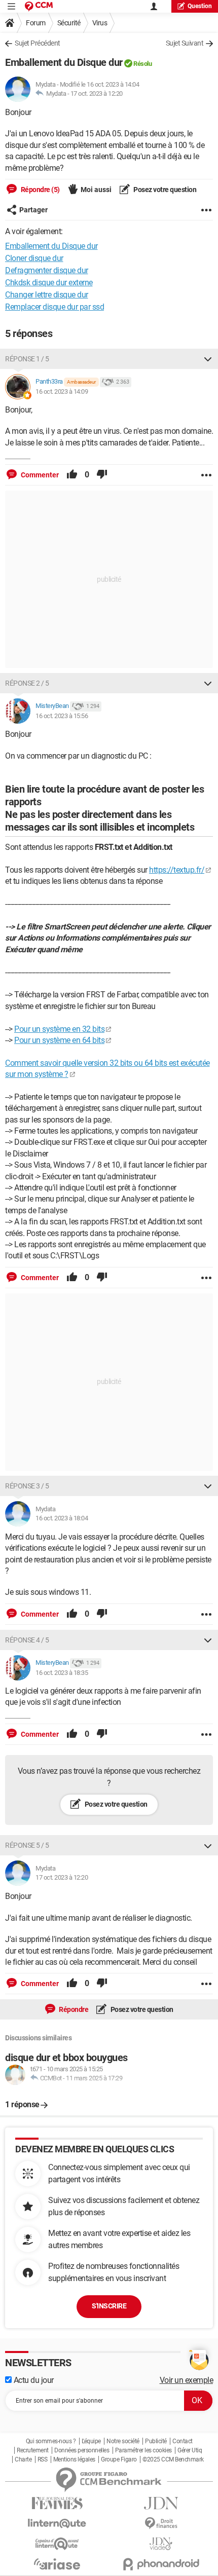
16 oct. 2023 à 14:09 (62, 391)
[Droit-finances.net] (161, 2524)
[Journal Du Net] (161, 2503)
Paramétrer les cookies (143, 2450)
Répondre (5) (40, 190)
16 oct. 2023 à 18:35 (62, 1673)
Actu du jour (33, 2380)
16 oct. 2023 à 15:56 (62, 716)
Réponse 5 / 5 (27, 1845)
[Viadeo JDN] (161, 2544)
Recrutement (33, 2450)
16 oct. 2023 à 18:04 (62, 1518)
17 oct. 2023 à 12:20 (97, 94)
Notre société (123, 2441)
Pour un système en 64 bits (59, 1040)
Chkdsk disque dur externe (49, 283)
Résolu (142, 64)
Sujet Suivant (185, 43)
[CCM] (39, 6)
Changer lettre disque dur (47, 295)
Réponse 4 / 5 (27, 1640)
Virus (100, 23)
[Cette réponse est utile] (72, 475)
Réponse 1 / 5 (27, 359)
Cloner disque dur (34, 258)
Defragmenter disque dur (47, 270)
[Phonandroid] (161, 2564)
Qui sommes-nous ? (51, 2441)
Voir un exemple (187, 2380)
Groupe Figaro (119, 2459)
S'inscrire (109, 2306)
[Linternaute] (57, 2524)
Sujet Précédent (38, 43)
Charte (23, 2459)
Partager (33, 210)
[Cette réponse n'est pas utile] (102, 475)
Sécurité (69, 23)
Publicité (156, 2441)
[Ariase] (57, 2564)
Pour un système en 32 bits (59, 1029)
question (200, 6)
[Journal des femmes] (57, 2503)
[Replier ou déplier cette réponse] (208, 359)
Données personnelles (82, 2450)
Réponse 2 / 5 (27, 683)
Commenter (39, 475)
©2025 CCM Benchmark (173, 2459)
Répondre (73, 2009)
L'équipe (91, 2441)
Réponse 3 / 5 (27, 1486)
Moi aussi (96, 190)
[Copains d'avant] (57, 2544)
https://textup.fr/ (177, 870)
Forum (36, 23)
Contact (183, 2441)
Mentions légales (74, 2459)
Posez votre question (165, 190)
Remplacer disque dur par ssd (55, 307)
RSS (43, 2459)
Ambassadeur (81, 382)
